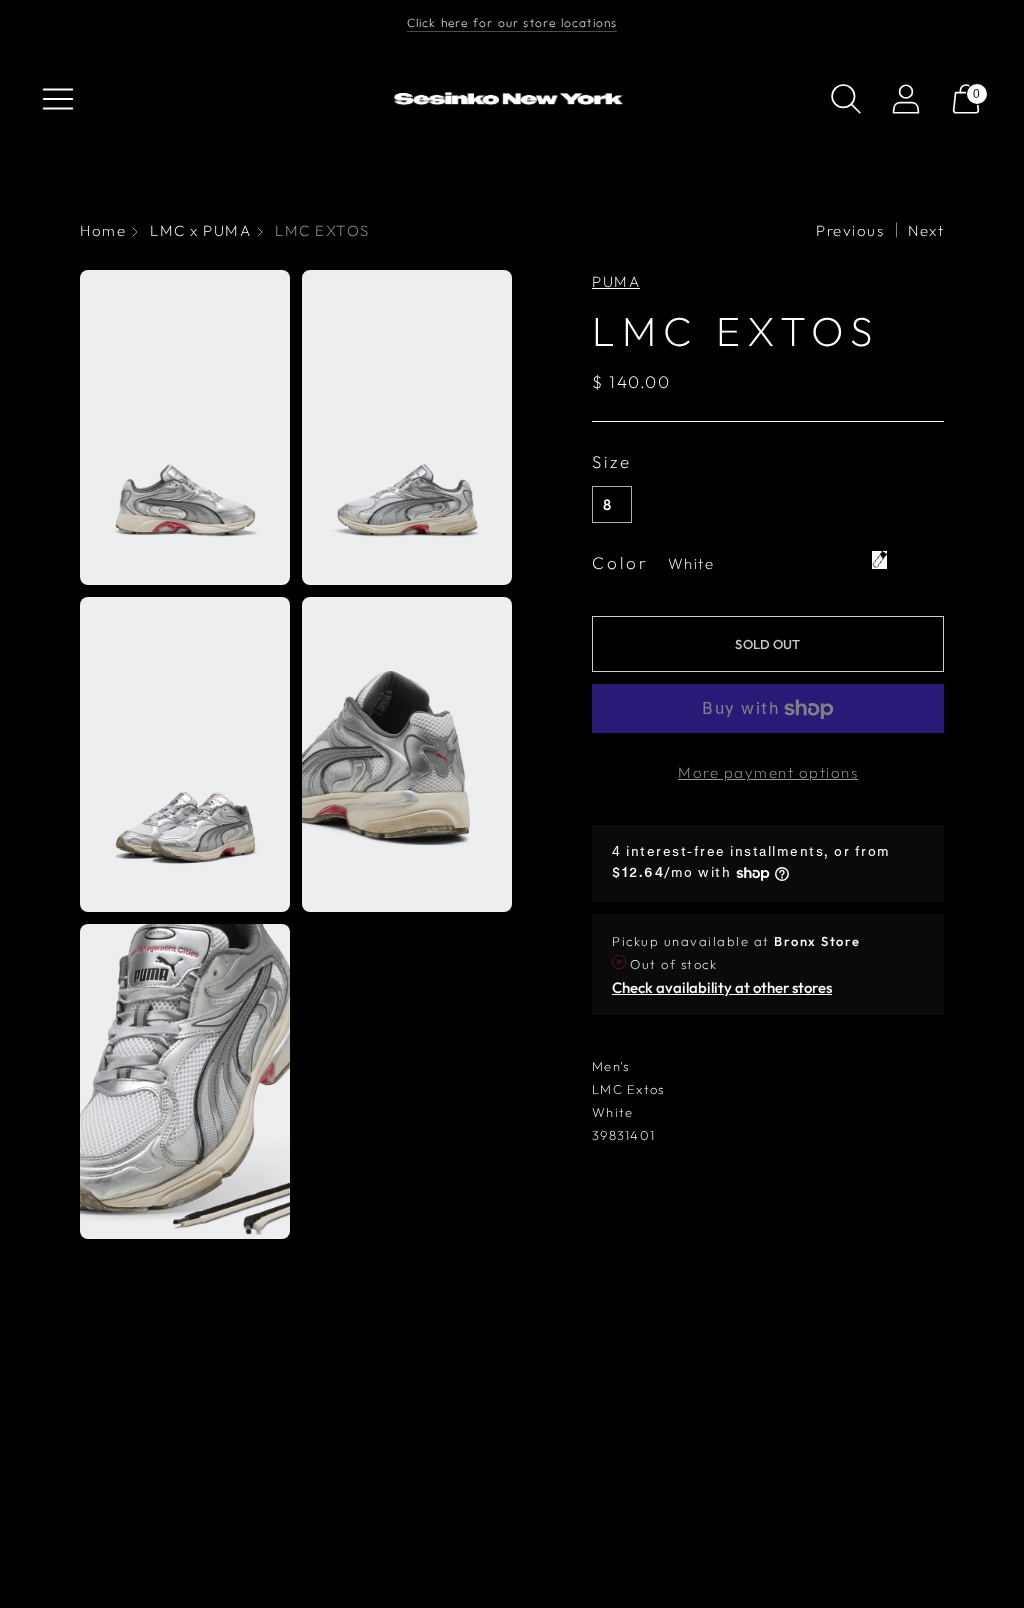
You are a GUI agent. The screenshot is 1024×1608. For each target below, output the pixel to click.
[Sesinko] (512, 99)
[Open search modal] (846, 99)
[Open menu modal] (58, 99)
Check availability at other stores (722, 987)
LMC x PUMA (200, 230)
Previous (850, 230)
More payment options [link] (768, 772)
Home (103, 230)
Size (612, 461)
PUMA (616, 281)
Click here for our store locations (512, 22)
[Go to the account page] (906, 99)
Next (926, 230)
